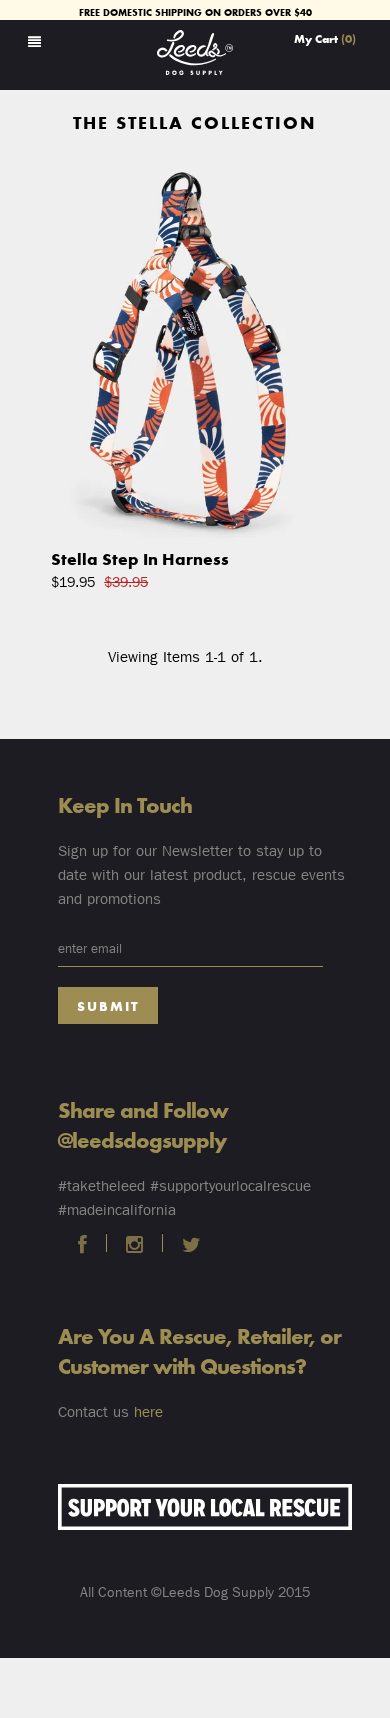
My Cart (325, 38)
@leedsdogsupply (142, 1139)
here (148, 1412)
